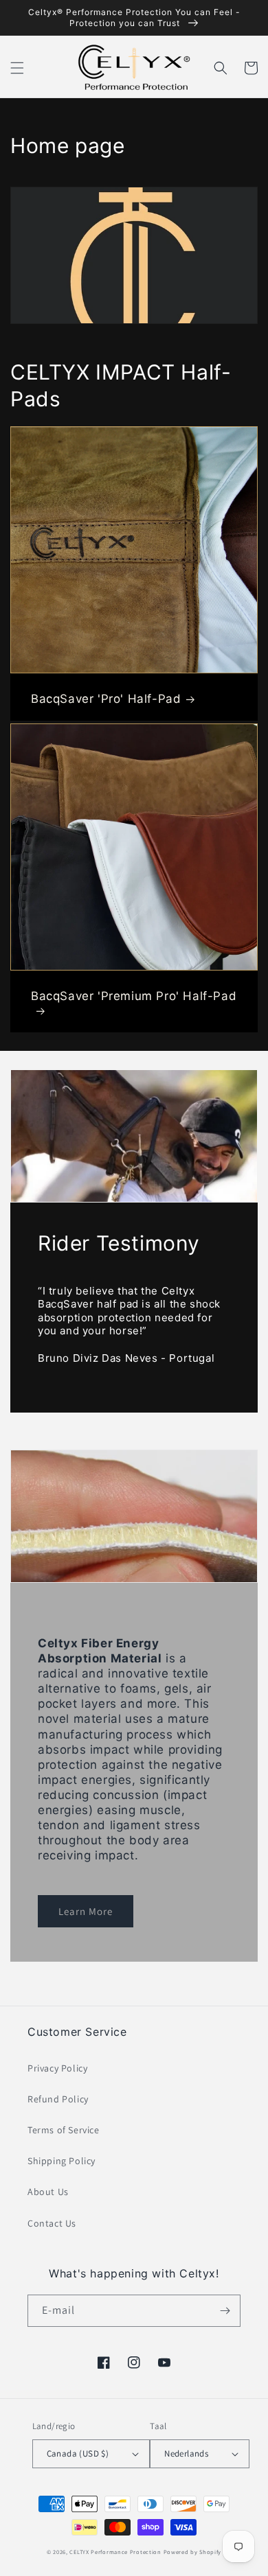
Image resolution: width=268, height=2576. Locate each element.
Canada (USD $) (78, 2453)
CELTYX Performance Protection (115, 2552)
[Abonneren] (225, 2311)
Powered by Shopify (193, 2552)
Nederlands (186, 2453)
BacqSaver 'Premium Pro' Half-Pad (134, 996)
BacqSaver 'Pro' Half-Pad (106, 699)
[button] (17, 68)
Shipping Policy (62, 2161)
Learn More (86, 1911)
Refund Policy (58, 2099)
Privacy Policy (57, 2068)
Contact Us (52, 2223)
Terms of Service (64, 2130)
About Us (48, 2192)
